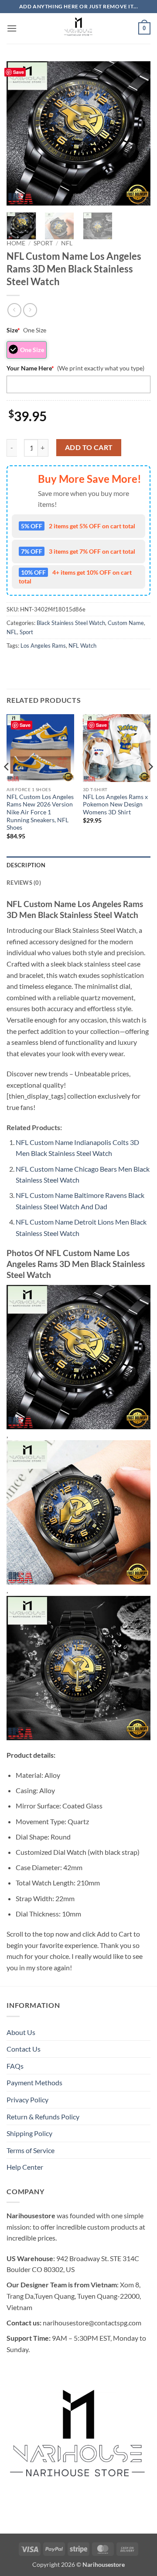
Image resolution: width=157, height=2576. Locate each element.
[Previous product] (30, 310)
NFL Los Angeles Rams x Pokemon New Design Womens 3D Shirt (115, 805)
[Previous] (20, 133)
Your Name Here (30, 368)
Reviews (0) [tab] (24, 883)
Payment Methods (34, 2082)
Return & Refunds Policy (43, 2117)
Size (13, 330)
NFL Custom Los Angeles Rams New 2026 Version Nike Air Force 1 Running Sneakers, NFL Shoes (40, 812)
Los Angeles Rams (43, 646)
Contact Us (24, 2049)
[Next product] (14, 310)
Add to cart (89, 447)
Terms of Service (31, 2150)
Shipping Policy (29, 2133)
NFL (67, 243)
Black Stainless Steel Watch (71, 623)
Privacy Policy (27, 2100)
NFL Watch (82, 646)
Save (19, 72)
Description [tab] (26, 865)
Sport (43, 243)
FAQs (15, 2066)
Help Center (25, 2167)
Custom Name (126, 623)
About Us (21, 2032)
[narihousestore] (78, 28)
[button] (12, 28)
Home (16, 243)
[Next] (137, 133)
